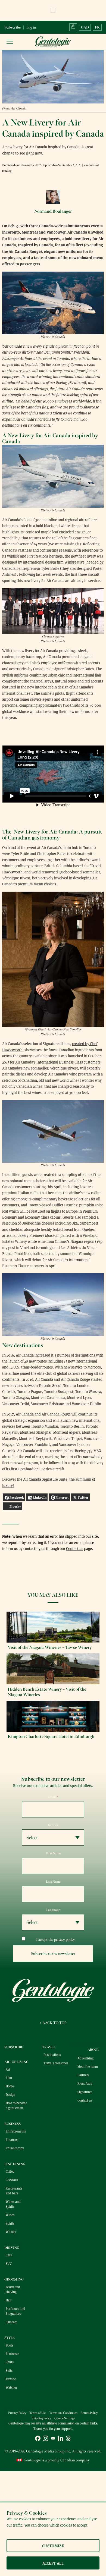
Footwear (12, 2354)
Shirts (10, 2362)
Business (13, 2124)
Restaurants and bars (14, 2191)
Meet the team (88, 2067)
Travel (49, 2047)
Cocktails (12, 2180)
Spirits (10, 2223)
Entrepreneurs (16, 2131)
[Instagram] (45, 2439)
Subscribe (13, 27)
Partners (83, 2075)
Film (9, 2078)
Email (53, 1797)
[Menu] (10, 42)
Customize (53, 2546)
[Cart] (73, 27)
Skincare (12, 2322)
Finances (12, 2140)
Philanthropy (15, 2148)
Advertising (85, 2058)
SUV (9, 2263)
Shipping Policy (41, 2418)
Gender (53, 1825)
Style (10, 2338)
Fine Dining (15, 2164)
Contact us (75, 1548)
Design (10, 2094)
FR (97, 27)
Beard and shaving (13, 2289)
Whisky (11, 2232)
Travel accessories (56, 2063)
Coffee (10, 2171)
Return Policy (89, 2413)
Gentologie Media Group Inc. (49, 2451)
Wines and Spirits (13, 2204)
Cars (9, 2255)
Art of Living (16, 2062)
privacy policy (65, 1940)
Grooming (14, 2279)
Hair (9, 2300)
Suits (9, 2370)
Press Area (85, 2083)
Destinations (52, 2055)
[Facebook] (38, 2439)
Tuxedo (11, 2379)
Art (8, 2069)
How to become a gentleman (16, 2105)
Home (10, 2086)
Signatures (85, 2092)
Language (53, 1910)
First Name (53, 1853)
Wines (10, 2215)
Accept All (53, 2563)
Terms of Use (38, 2413)
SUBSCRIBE (14, 2047)
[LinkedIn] (61, 2439)
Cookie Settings (65, 2418)
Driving (12, 2248)
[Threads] (68, 2439)
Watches (12, 2387)
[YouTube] (53, 2439)
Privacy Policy (17, 2413)
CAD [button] (85, 27)
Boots (10, 2345)
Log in (31, 27)
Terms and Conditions (63, 2413)
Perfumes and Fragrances (15, 2311)
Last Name (53, 1882)
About (93, 2050)
